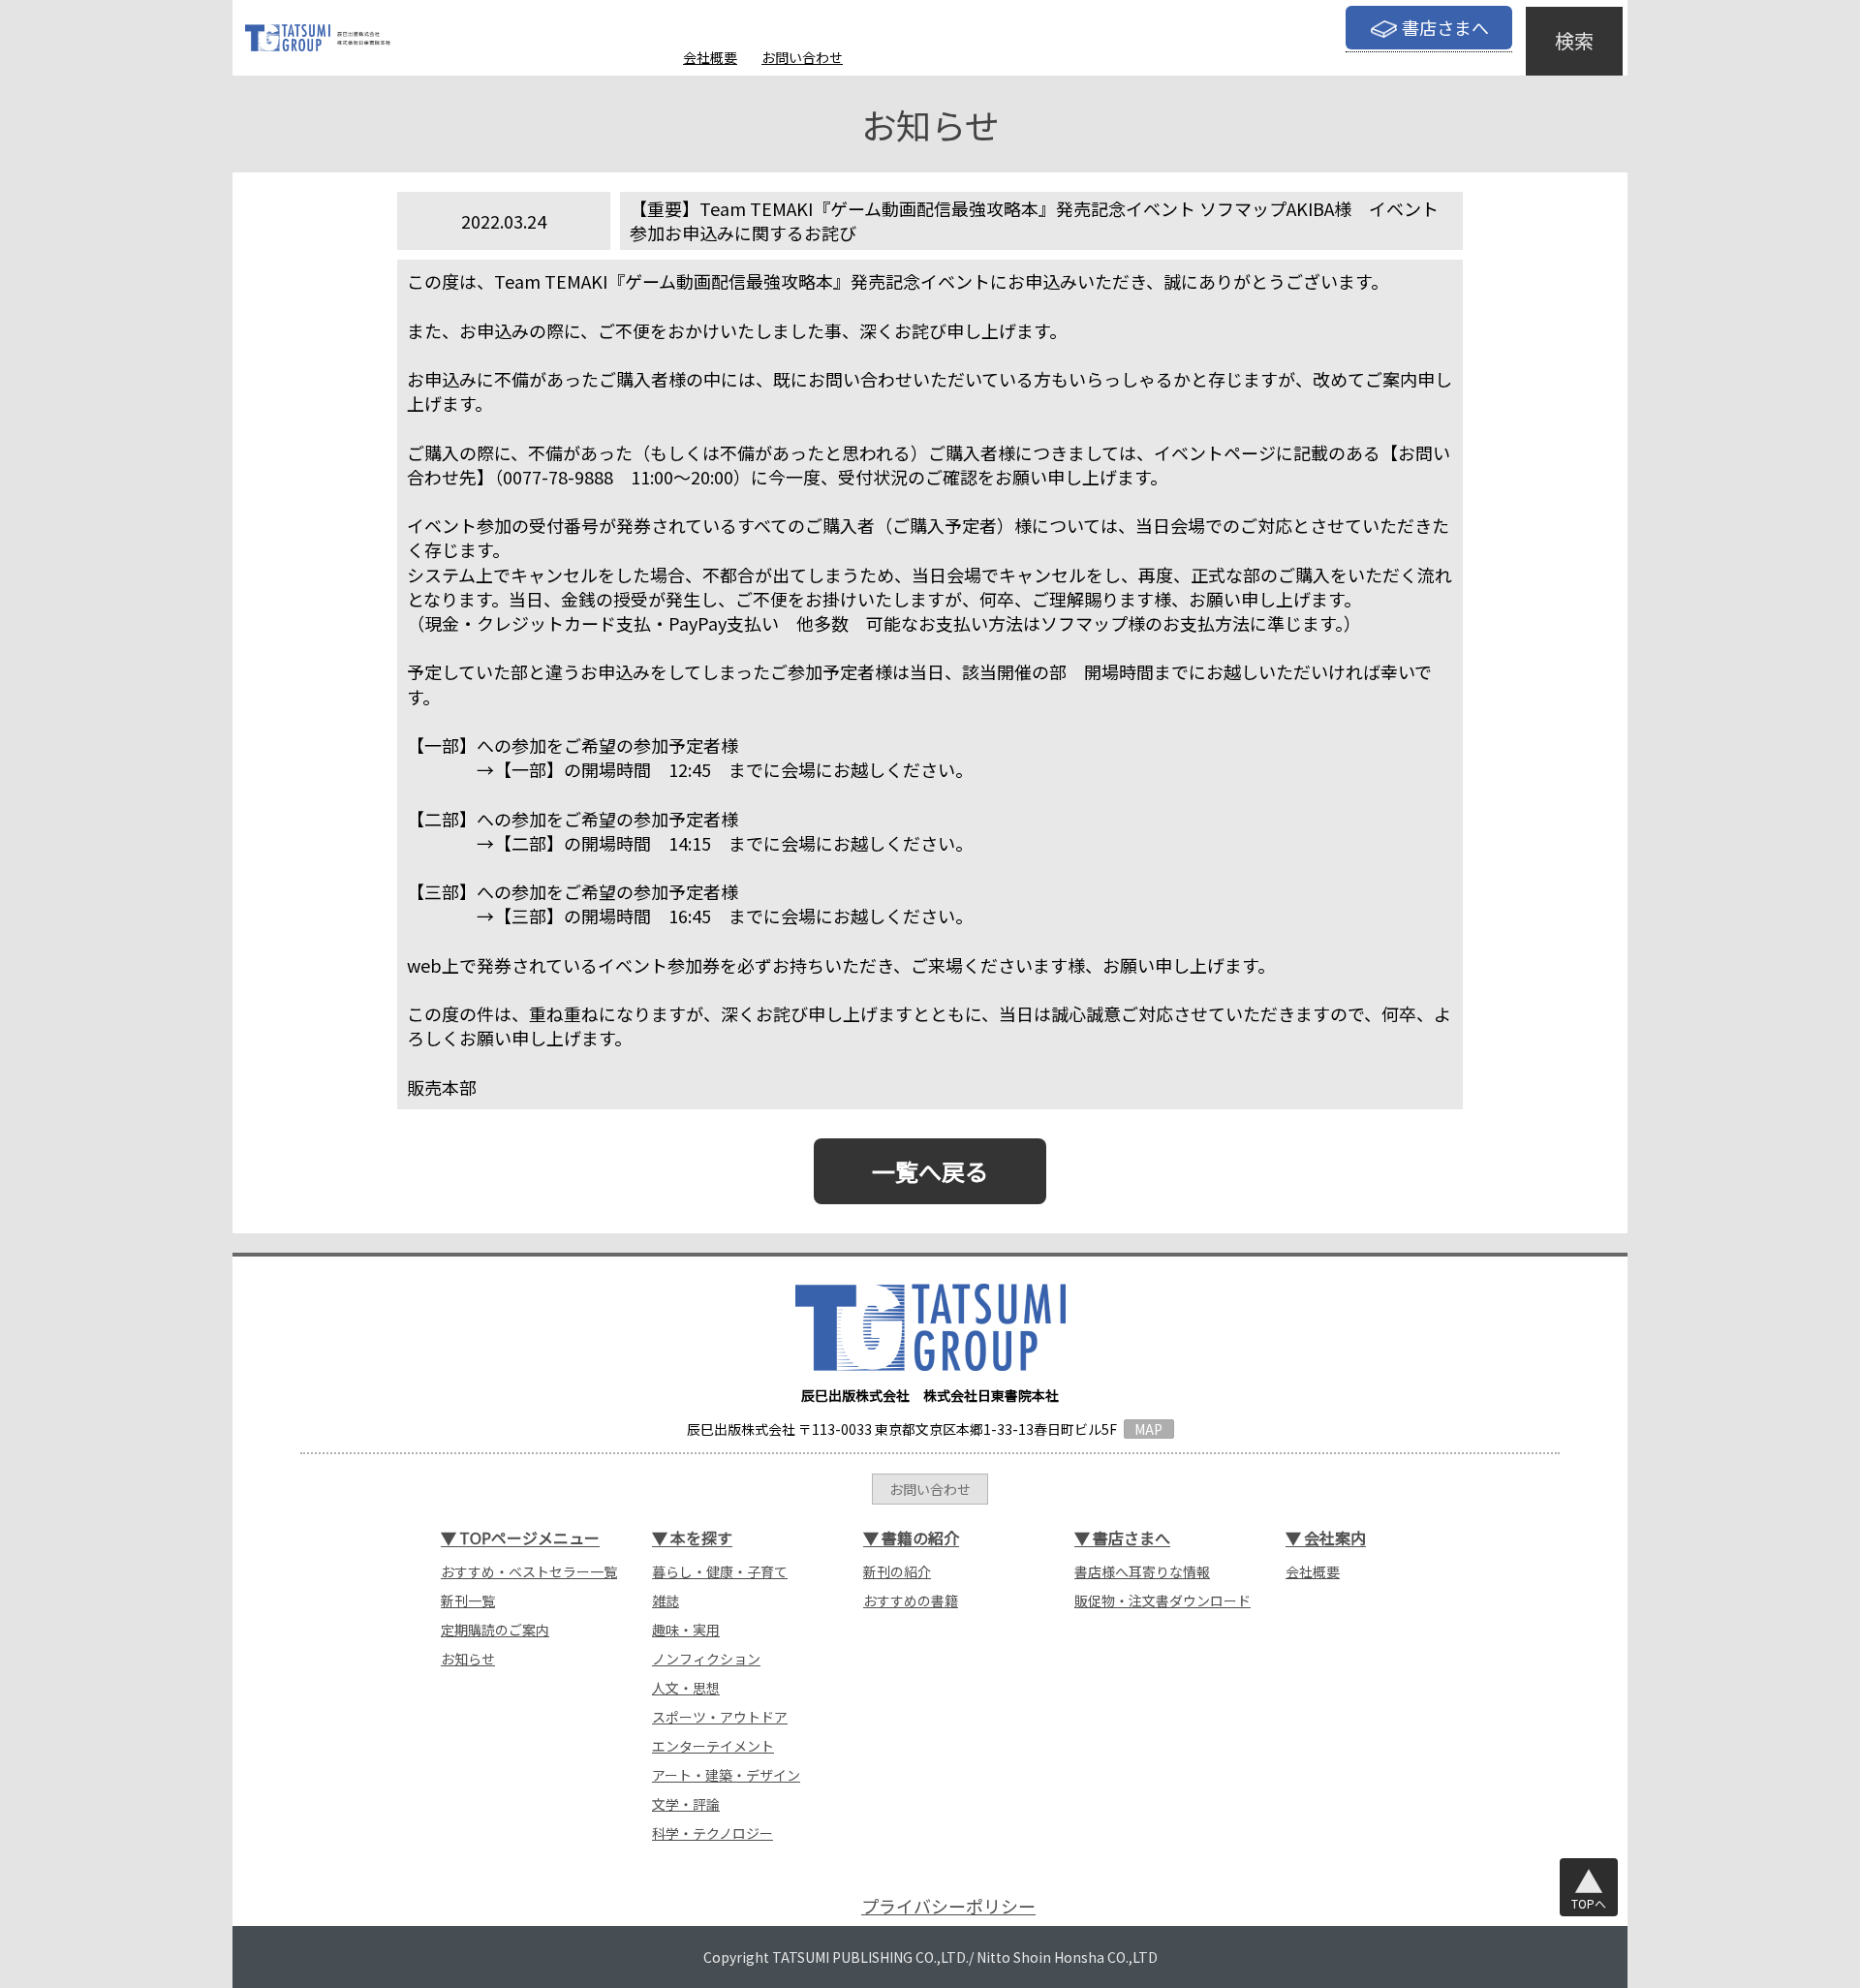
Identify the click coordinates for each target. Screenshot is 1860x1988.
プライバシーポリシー (948, 1906)
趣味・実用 (686, 1630)
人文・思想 (686, 1688)
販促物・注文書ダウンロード (1162, 1600)
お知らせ (468, 1659)
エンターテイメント (713, 1746)
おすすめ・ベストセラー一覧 (529, 1571)
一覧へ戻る (930, 1171)
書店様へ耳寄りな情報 (1142, 1571)
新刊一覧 (468, 1600)
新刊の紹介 (897, 1571)
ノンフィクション (706, 1659)
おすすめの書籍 (911, 1600)
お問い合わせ (802, 57)
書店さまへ (1445, 27)
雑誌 (666, 1600)
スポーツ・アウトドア (720, 1717)
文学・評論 (686, 1804)
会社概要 (710, 57)
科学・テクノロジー (713, 1833)
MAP (1148, 1429)
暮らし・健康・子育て (720, 1571)
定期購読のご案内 (495, 1630)
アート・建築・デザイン (726, 1775)
